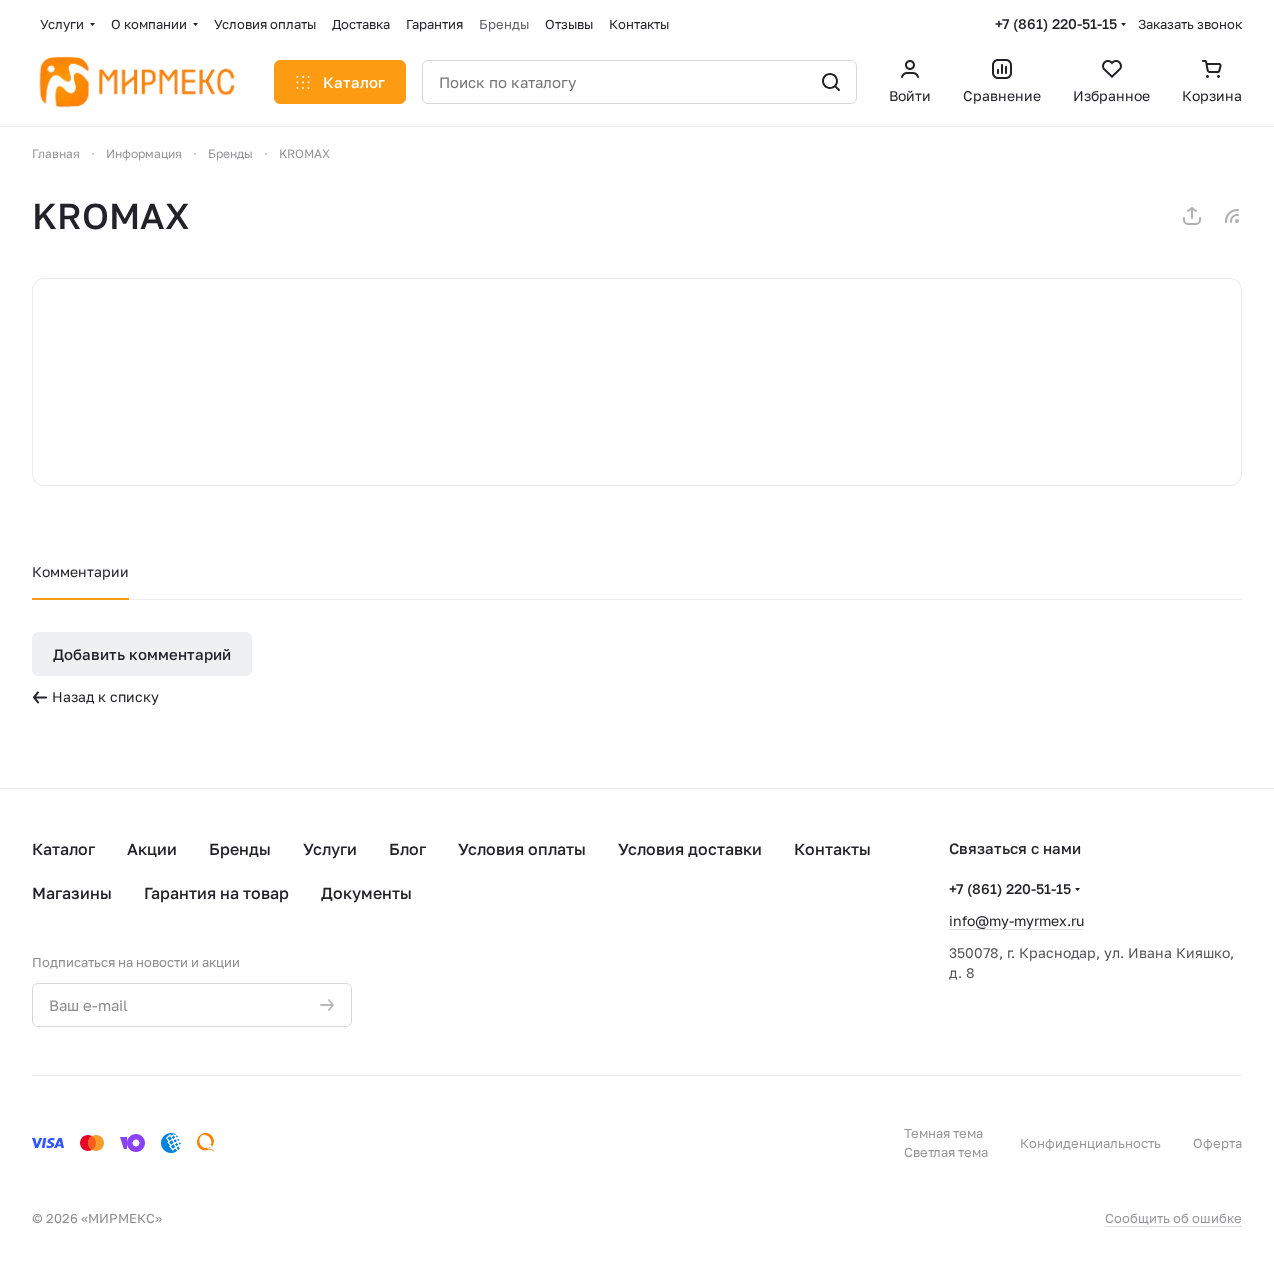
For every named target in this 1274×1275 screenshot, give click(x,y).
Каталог (63, 849)
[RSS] (1232, 216)
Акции (152, 849)
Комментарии (80, 571)
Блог (407, 849)
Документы (366, 893)
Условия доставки (690, 849)
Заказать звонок (1190, 24)
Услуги (330, 849)
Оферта (1217, 1143)
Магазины (72, 893)
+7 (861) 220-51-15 (1056, 23)
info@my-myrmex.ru (1016, 920)
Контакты (832, 849)
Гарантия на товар (216, 893)
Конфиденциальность (1090, 1143)
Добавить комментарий (142, 654)
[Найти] (831, 82)
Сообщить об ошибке (1173, 1218)
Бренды (240, 849)
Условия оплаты (522, 849)
